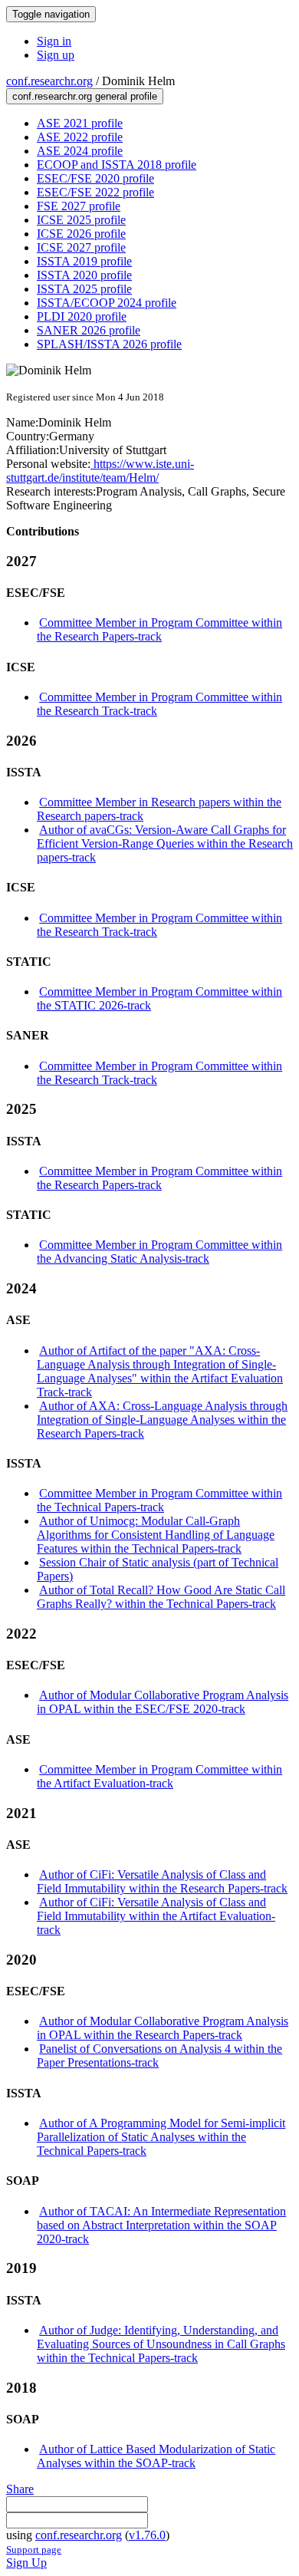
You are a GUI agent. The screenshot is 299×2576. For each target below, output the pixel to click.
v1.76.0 (147, 2535)
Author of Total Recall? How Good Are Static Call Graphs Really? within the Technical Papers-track (161, 1597)
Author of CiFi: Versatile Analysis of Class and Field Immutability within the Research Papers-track (162, 1881)
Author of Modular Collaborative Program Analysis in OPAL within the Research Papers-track (163, 2028)
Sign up (56, 55)
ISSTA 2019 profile (84, 261)
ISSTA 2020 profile (84, 275)
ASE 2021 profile (80, 123)
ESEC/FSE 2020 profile (95, 178)
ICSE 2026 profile (81, 234)
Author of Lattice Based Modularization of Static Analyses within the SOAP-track (156, 2456)
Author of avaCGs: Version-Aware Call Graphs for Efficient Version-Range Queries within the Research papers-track (165, 843)
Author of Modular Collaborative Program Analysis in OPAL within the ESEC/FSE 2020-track (163, 1702)
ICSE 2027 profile (81, 247)
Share (20, 2489)
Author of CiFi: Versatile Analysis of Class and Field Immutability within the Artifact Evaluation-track (156, 1916)
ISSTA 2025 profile (84, 289)
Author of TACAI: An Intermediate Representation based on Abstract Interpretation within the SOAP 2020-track (161, 2225)
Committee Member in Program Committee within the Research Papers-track (159, 629)
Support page (34, 2550)
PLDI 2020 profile (82, 316)
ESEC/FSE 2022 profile (95, 192)
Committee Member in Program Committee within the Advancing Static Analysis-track (159, 1252)
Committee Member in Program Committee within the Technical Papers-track (159, 1500)
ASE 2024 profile (80, 151)
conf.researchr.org (49, 81)
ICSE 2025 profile (81, 220)
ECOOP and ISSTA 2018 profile (117, 165)
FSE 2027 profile (79, 206)
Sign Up (26, 2563)
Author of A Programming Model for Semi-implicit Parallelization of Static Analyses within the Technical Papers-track (161, 2137)
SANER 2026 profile (89, 330)
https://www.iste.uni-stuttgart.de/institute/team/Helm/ (100, 471)
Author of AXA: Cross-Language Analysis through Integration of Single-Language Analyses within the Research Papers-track (162, 1420)
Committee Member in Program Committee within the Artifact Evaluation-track (159, 1776)
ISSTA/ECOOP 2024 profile (107, 303)
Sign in (54, 41)
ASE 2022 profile (80, 137)
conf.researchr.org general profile (85, 96)
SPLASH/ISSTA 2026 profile (109, 344)
